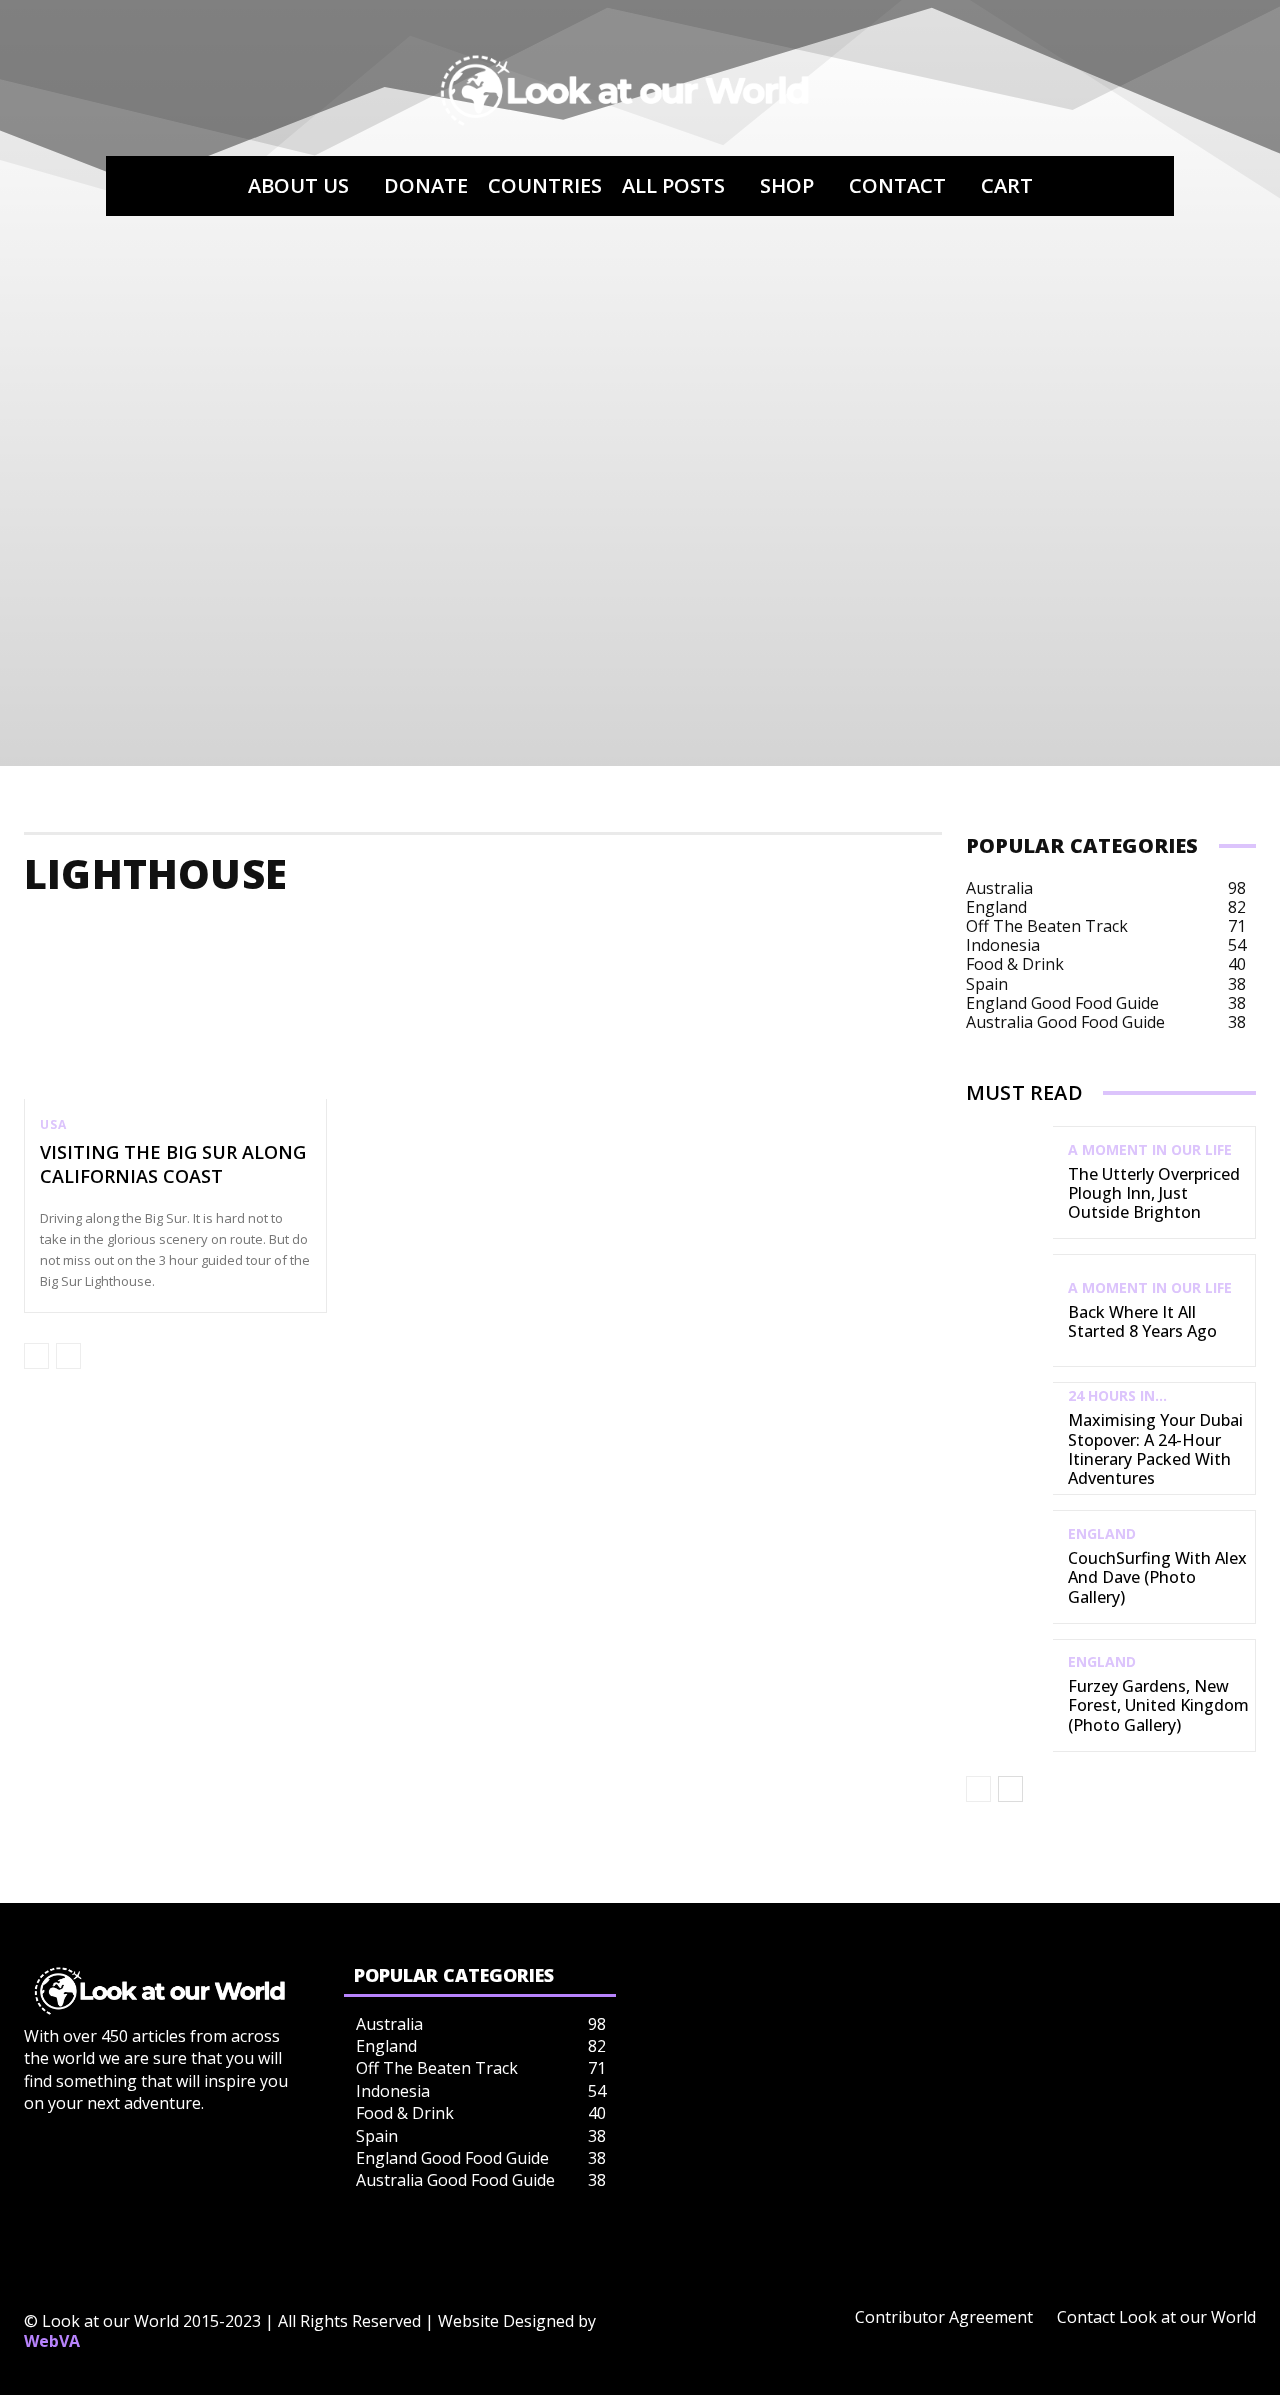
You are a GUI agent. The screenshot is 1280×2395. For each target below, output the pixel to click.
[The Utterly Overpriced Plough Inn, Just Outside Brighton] (1009, 1182)
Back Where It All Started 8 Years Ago (1142, 1321)
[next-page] (1010, 1789)
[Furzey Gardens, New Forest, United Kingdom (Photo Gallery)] (1009, 1695)
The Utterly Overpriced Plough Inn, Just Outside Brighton (1154, 1193)
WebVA (52, 2341)
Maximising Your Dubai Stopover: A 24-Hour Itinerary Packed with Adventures (1155, 1449)
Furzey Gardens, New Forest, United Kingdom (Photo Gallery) (1158, 1705)
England (1102, 1534)
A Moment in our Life (1150, 1150)
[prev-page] (36, 1356)
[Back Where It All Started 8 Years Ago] (1009, 1310)
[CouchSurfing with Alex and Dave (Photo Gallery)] (1009, 1566)
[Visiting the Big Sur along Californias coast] (175, 1009)
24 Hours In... (1117, 1396)
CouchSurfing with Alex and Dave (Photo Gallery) (1157, 1577)
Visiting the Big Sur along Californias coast (173, 1163)
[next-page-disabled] (68, 1356)
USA (53, 1125)
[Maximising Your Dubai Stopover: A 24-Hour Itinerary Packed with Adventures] (1009, 1438)
